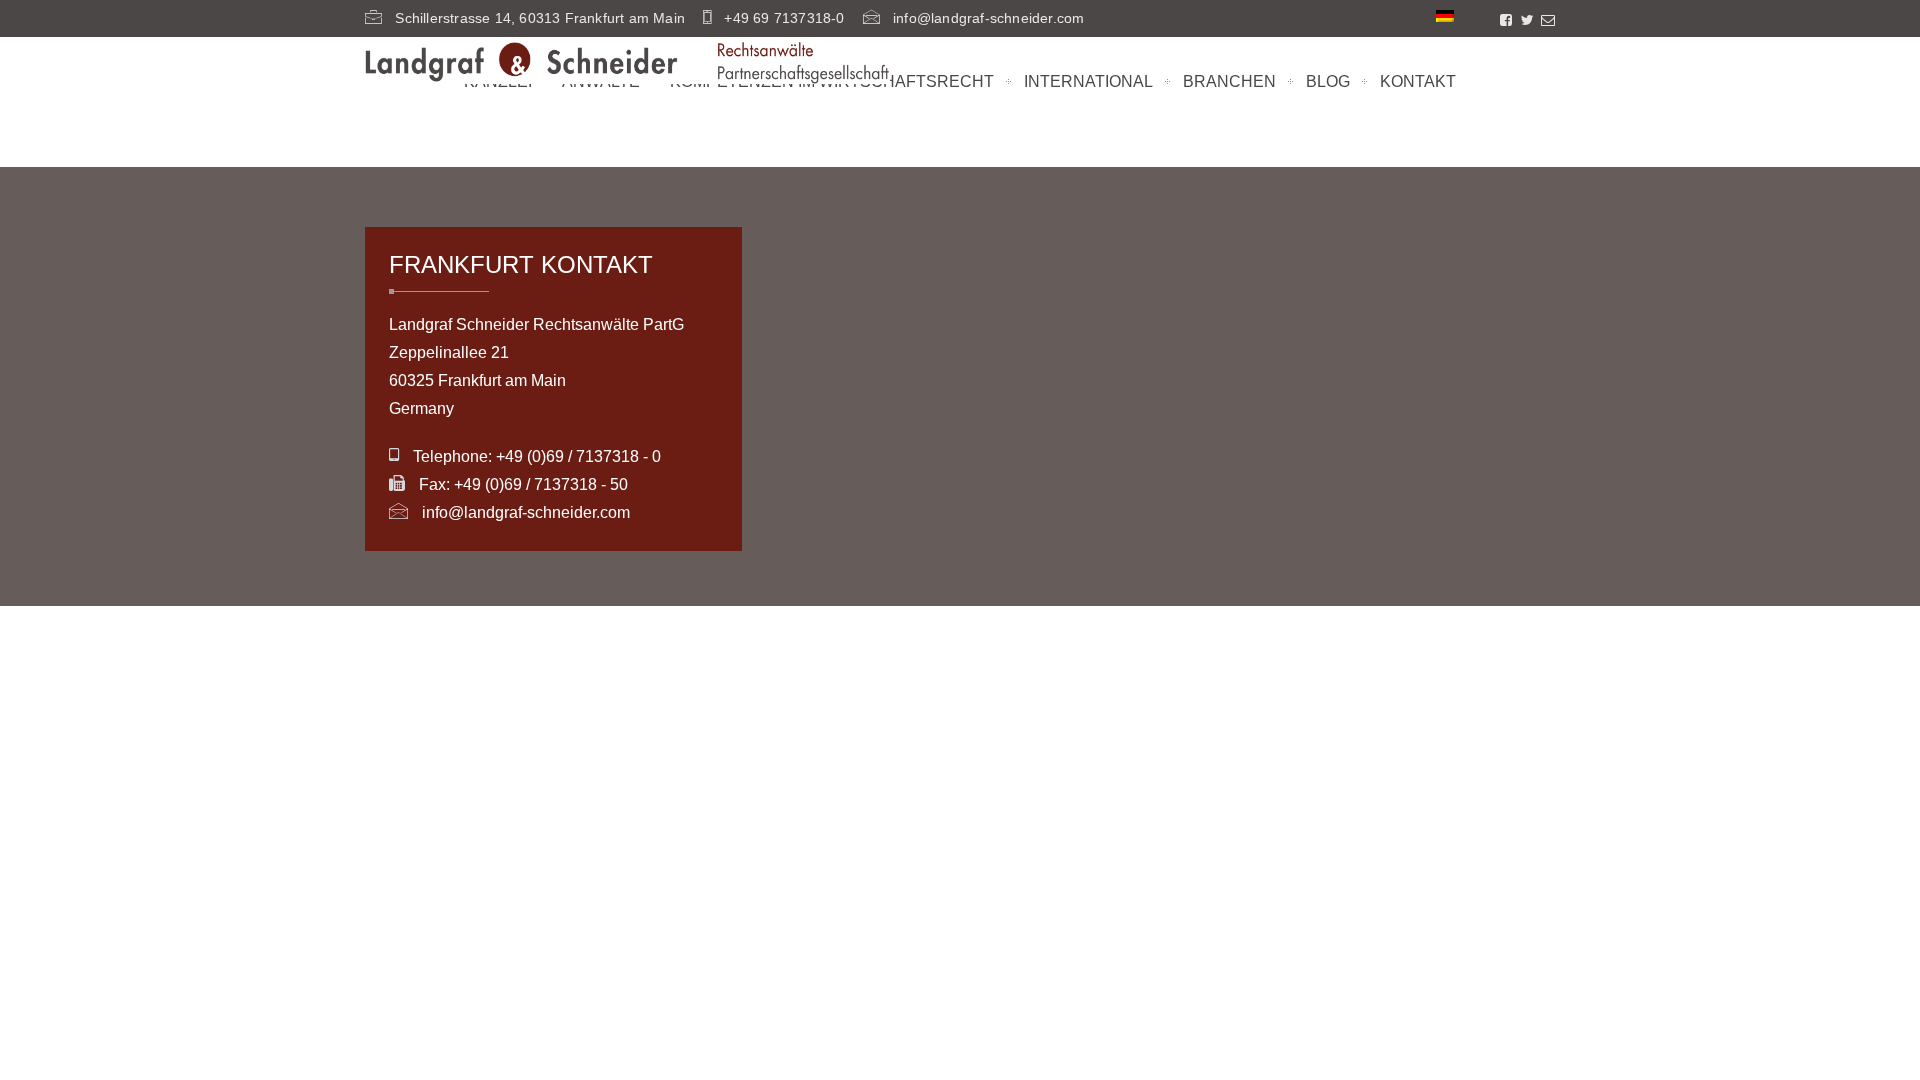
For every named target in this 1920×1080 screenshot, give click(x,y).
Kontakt (1418, 81)
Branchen (1229, 81)
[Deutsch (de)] (1445, 15)
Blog (1328, 81)
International (1088, 81)
